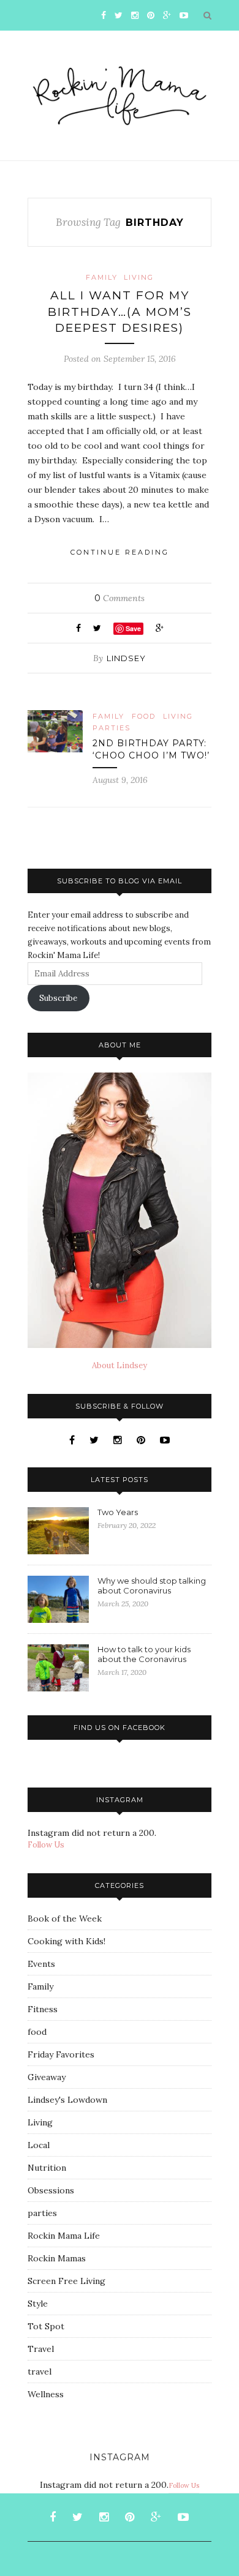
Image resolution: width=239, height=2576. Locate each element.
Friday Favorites (61, 2054)
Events (41, 1964)
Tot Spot (46, 2326)
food (144, 716)
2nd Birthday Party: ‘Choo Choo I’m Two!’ (151, 749)
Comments (120, 598)
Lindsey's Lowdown (67, 2100)
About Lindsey (120, 1365)
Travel (41, 2349)
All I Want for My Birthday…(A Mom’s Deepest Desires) (120, 312)
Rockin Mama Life (64, 2236)
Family (102, 277)
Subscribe (58, 998)
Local (39, 2145)
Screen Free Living (66, 2281)
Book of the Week (65, 1919)
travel (40, 2372)
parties (112, 728)
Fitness (43, 2009)
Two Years (118, 1512)
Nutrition (47, 2168)
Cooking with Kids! (66, 1941)
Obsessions (51, 2190)
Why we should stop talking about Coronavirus (152, 1586)
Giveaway (47, 2077)
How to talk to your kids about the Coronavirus (144, 1654)
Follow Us (46, 1845)
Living (139, 277)
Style (38, 2304)
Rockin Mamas (57, 2258)
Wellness (46, 2394)
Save (133, 628)
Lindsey (126, 658)
